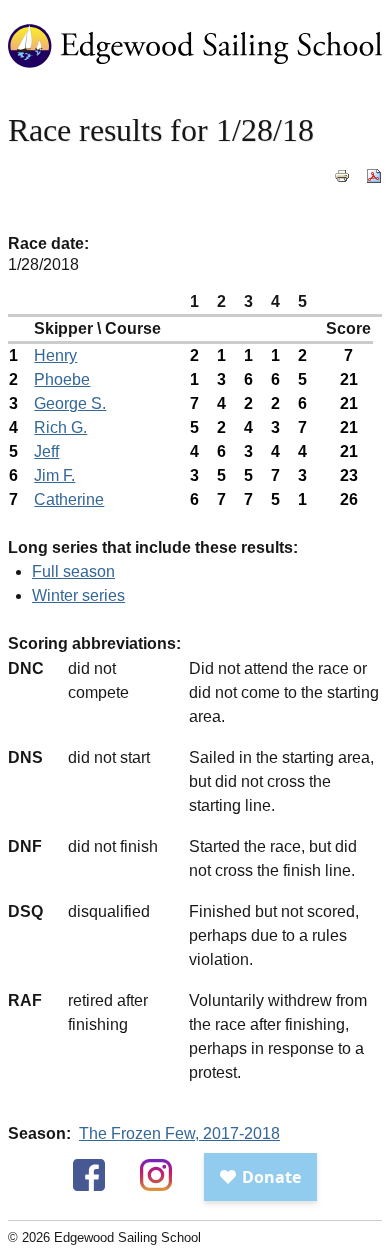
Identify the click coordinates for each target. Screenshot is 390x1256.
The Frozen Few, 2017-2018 (179, 1133)
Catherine (69, 499)
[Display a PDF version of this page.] (374, 186)
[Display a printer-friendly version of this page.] (342, 186)
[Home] (195, 78)
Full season (73, 571)
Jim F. (54, 475)
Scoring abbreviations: (94, 643)
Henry (55, 355)
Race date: (48, 243)
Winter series (78, 595)
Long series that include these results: (153, 547)
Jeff (46, 451)
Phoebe (62, 379)
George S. (70, 403)
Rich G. (60, 427)
